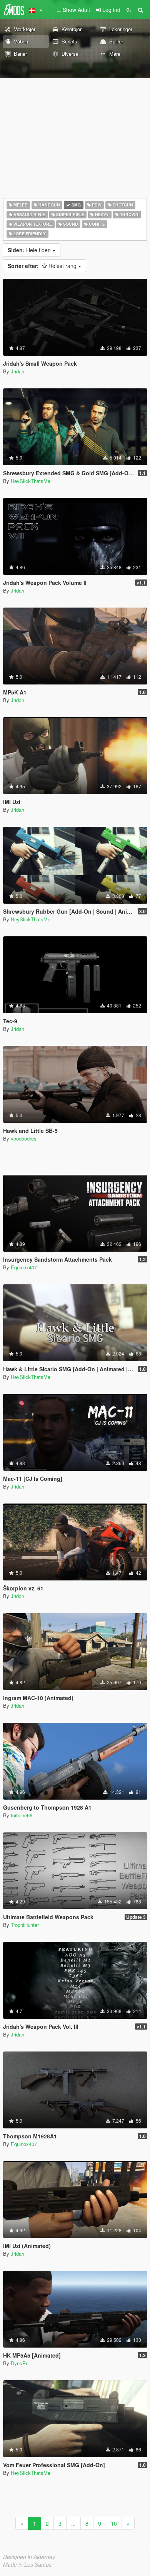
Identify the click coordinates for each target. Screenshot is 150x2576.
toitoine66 (22, 1815)
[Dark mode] (129, 10)
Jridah (17, 371)
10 (114, 2523)
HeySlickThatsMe (31, 481)
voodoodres (24, 1138)
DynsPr (19, 2363)
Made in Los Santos (27, 2564)
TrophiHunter (25, 1925)
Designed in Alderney (29, 2557)
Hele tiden (30, 250)
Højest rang (43, 266)
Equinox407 (24, 1267)
